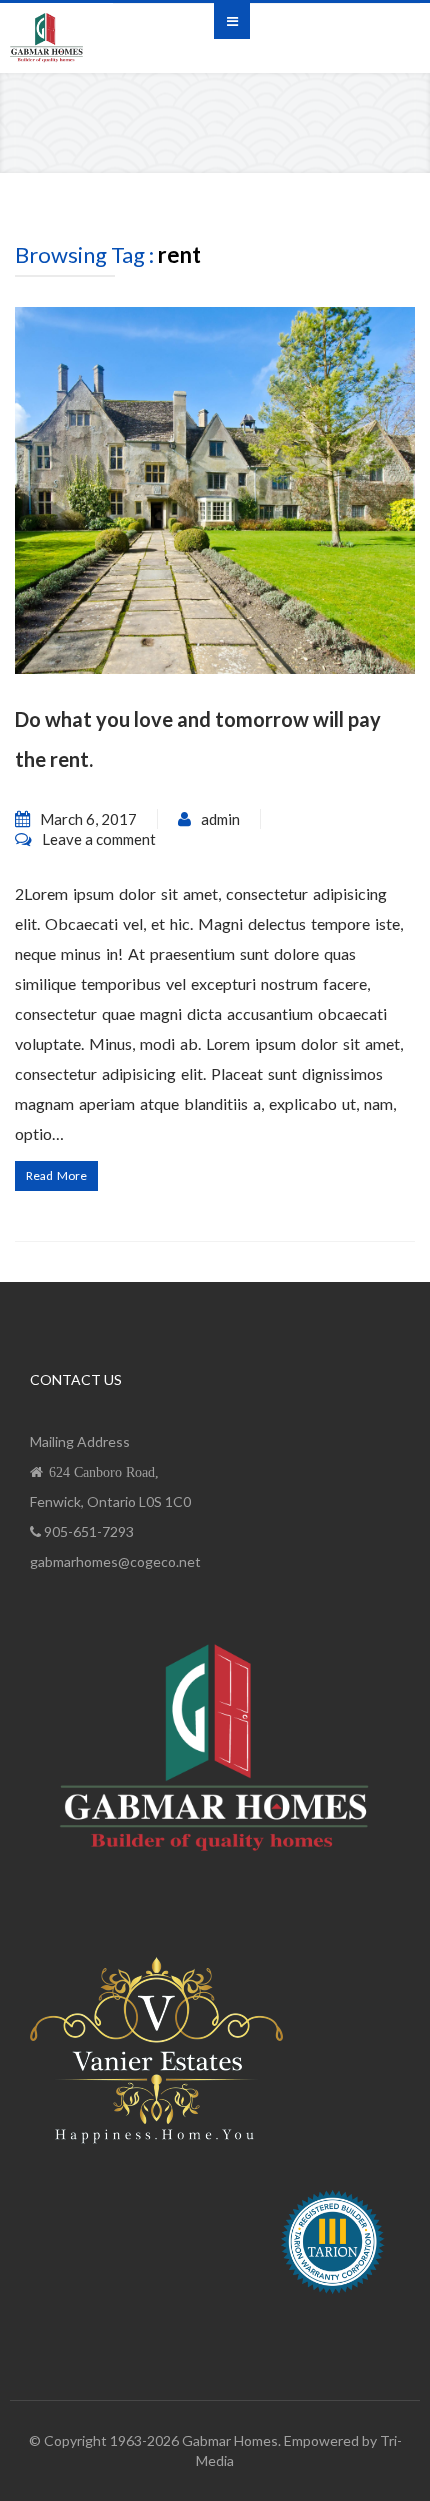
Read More (56, 1175)
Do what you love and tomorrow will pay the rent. (198, 739)
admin (220, 819)
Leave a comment (99, 839)
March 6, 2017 (88, 819)
